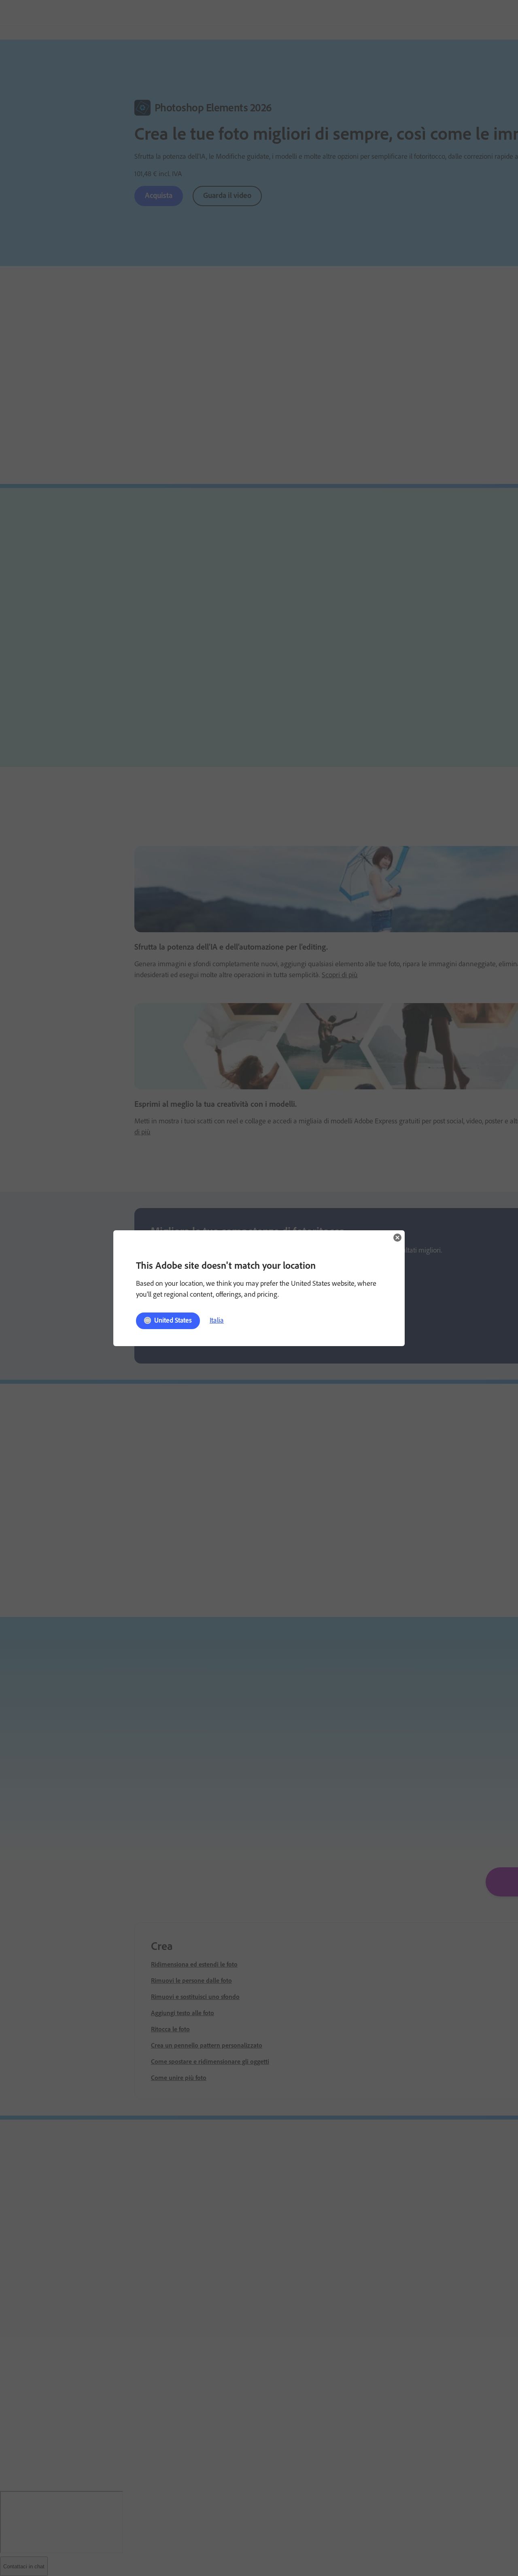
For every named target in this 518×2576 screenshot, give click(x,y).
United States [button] (173, 1320)
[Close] (397, 1238)
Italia (217, 1320)
